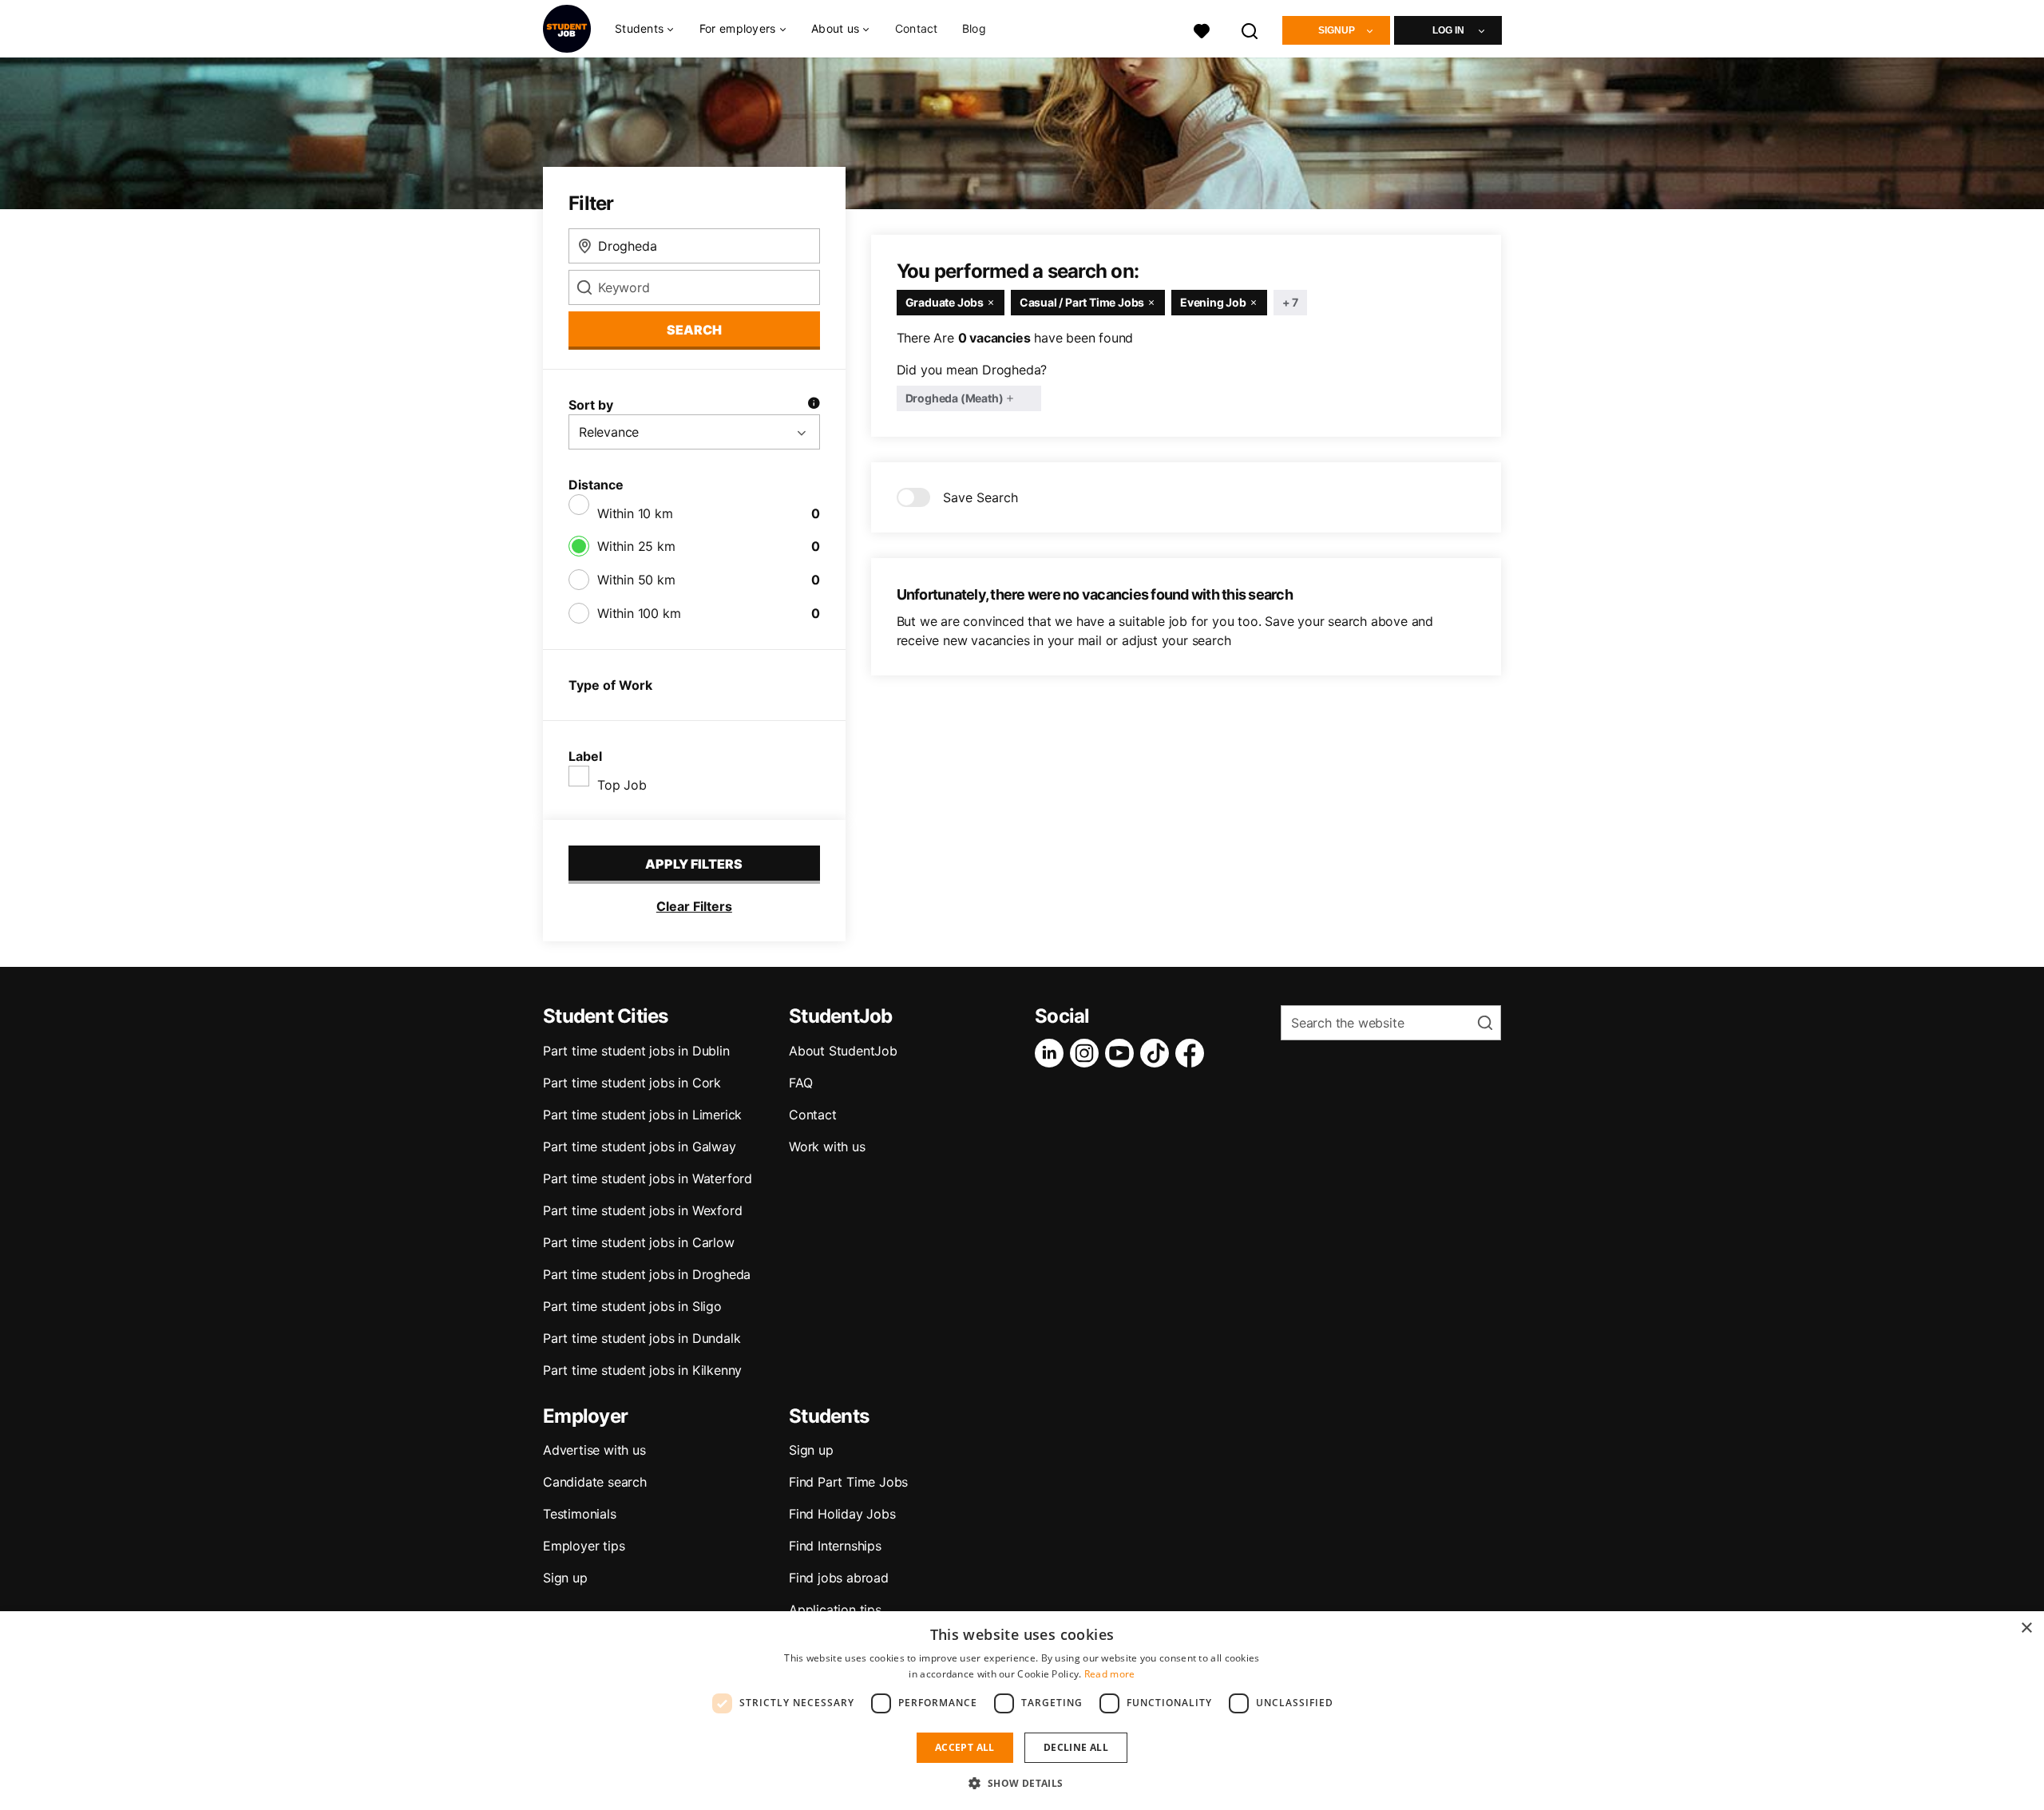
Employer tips (584, 1546)
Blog (974, 28)
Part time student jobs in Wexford (642, 1210)
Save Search (980, 497)
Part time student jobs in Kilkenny (642, 1370)
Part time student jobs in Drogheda (647, 1274)
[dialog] (1022, 1711)
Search (694, 330)
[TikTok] (1158, 1053)
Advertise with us (594, 1450)
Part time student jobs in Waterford (648, 1178)
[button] (1022, 1783)
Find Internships (835, 1546)
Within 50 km (636, 580)
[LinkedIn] (1052, 1053)
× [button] (2026, 1628)
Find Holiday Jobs (842, 1514)
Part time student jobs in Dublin (636, 1051)
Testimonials (580, 1514)
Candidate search (595, 1482)
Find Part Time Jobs (848, 1482)
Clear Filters (694, 906)
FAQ (800, 1083)
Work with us (827, 1147)
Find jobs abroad (839, 1578)
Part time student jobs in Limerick (642, 1115)
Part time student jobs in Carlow (639, 1242)
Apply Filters (694, 864)
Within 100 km (639, 613)
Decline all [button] (1076, 1747)
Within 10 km (635, 513)
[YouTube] (1123, 1053)
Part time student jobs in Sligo (632, 1306)
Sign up (565, 1578)
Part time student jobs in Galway (640, 1147)
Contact (917, 28)
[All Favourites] (1202, 29)
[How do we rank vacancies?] (814, 405)
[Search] (1250, 29)
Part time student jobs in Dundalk (642, 1338)
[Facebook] (1193, 1053)
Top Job (622, 785)
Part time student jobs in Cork (632, 1083)
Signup (1337, 30)
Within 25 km (636, 546)
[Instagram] (1087, 1053)
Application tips (835, 1610)
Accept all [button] (965, 1747)
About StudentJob (843, 1051)
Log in (1448, 30)
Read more (1110, 1674)
